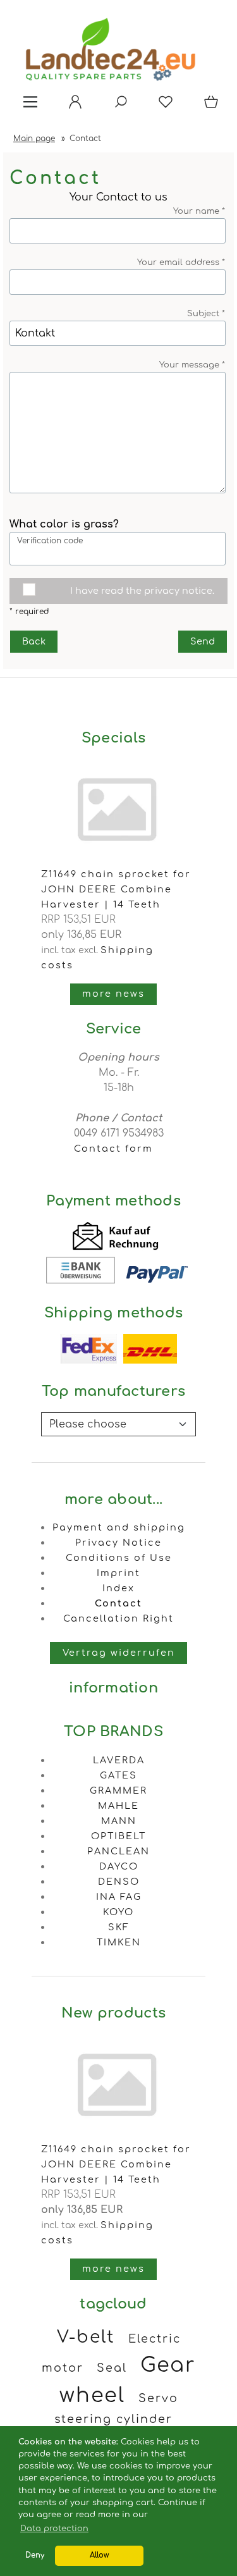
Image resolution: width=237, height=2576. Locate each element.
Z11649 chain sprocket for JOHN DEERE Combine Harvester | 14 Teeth (116, 889)
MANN (119, 1821)
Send (203, 641)
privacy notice (178, 591)
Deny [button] (35, 2555)
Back (34, 641)
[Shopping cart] (209, 106)
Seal (112, 2368)
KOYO (118, 1912)
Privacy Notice (118, 1543)
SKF (119, 1927)
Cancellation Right (118, 1618)
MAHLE (118, 1806)
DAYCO (119, 1866)
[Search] (117, 106)
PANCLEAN (118, 1851)
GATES (118, 1775)
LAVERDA (119, 1760)
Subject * (206, 314)
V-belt (86, 2337)
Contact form (113, 1149)
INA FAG (119, 1897)
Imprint (118, 1573)
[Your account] (71, 106)
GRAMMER (118, 1790)
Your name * (199, 211)
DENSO (119, 1882)
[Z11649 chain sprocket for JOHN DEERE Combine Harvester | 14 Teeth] (118, 2134)
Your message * (192, 365)
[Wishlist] (162, 106)
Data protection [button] (54, 2529)
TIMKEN (119, 1942)
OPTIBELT (118, 1836)
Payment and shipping (119, 1527)
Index (118, 1588)
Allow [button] (99, 2555)
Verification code (50, 541)
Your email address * (181, 262)
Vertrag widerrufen (119, 1653)
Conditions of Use (119, 1558)
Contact (118, 1603)
